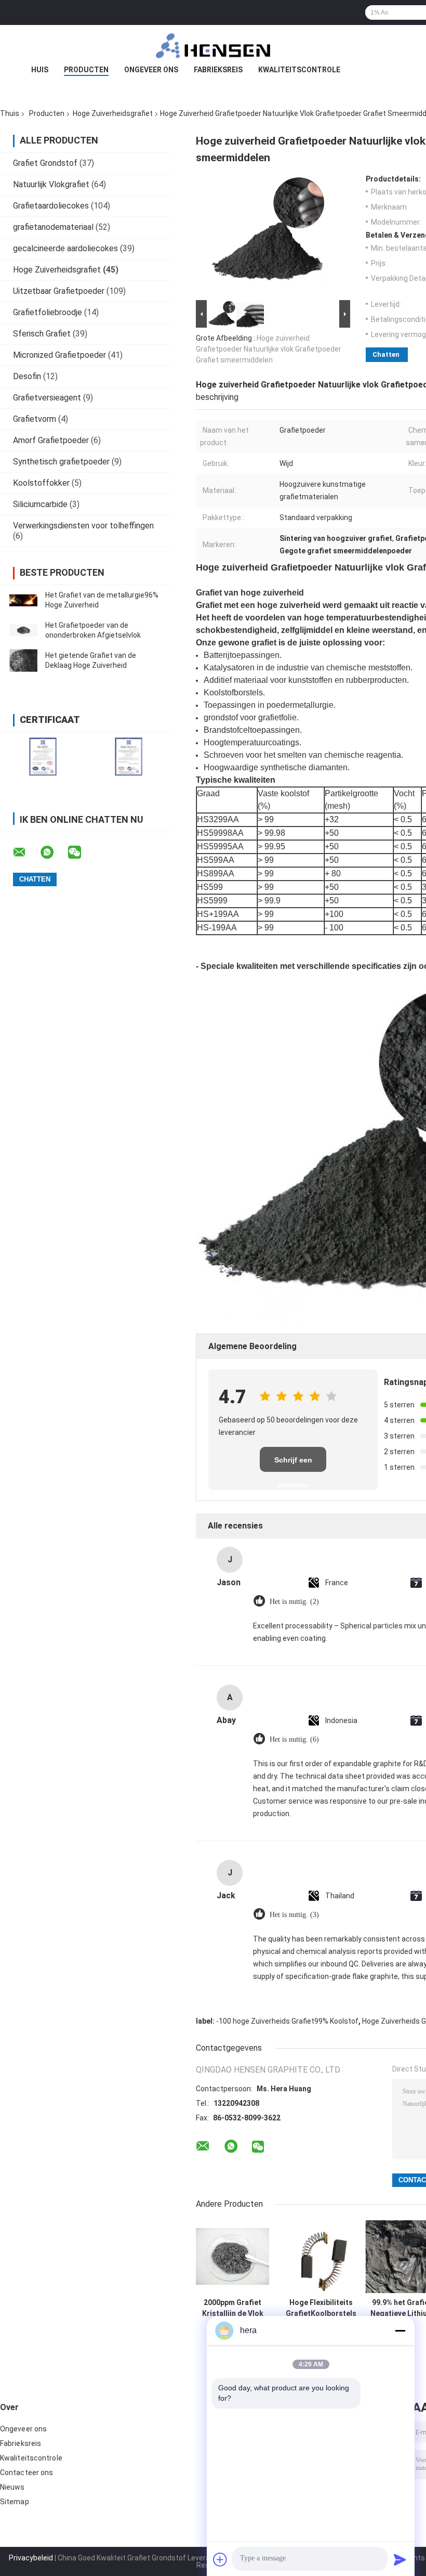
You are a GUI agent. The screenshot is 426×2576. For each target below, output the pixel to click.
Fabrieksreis (218, 70)
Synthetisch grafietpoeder (61, 462)
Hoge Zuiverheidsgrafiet (113, 113)
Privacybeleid (31, 2558)
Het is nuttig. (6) (294, 1739)
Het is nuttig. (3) (294, 1915)
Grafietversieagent (47, 398)
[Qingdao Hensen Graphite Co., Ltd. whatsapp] (54, 852)
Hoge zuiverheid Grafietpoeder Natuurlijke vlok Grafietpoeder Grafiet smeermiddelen (269, 349)
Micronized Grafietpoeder (59, 355)
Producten (86, 70)
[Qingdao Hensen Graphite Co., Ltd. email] (26, 852)
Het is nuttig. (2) (294, 1602)
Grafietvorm (35, 419)
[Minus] (400, 2331)
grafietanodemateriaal (53, 227)
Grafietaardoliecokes (51, 206)
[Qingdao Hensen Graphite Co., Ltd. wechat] (81, 852)
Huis (40, 70)
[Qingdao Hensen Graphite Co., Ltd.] (213, 46)
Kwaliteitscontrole (299, 70)
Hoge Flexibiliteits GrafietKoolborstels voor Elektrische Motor (321, 2308)
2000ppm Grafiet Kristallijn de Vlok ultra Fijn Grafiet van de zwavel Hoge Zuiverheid (233, 2308)
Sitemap (15, 2502)
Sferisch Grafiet (42, 334)
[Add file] (220, 2559)
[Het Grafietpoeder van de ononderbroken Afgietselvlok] (23, 630)
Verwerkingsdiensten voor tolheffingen (83, 526)
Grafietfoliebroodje (48, 312)
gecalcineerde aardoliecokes (65, 248)
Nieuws (12, 2487)
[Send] (400, 2559)
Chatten (386, 354)
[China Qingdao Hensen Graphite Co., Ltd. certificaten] (43, 756)
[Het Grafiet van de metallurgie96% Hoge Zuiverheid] (23, 600)
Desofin (27, 376)
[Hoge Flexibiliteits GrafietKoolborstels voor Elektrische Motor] (321, 2256)
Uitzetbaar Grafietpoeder (59, 291)
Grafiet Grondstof (45, 163)
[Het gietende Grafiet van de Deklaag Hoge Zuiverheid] (23, 661)
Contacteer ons (26, 2473)
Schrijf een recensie (293, 1464)
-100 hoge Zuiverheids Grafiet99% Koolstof (287, 2021)
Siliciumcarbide (40, 504)
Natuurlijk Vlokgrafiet (51, 184)
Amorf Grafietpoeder (51, 440)
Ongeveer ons (151, 70)
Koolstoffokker (41, 483)
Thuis (10, 113)
